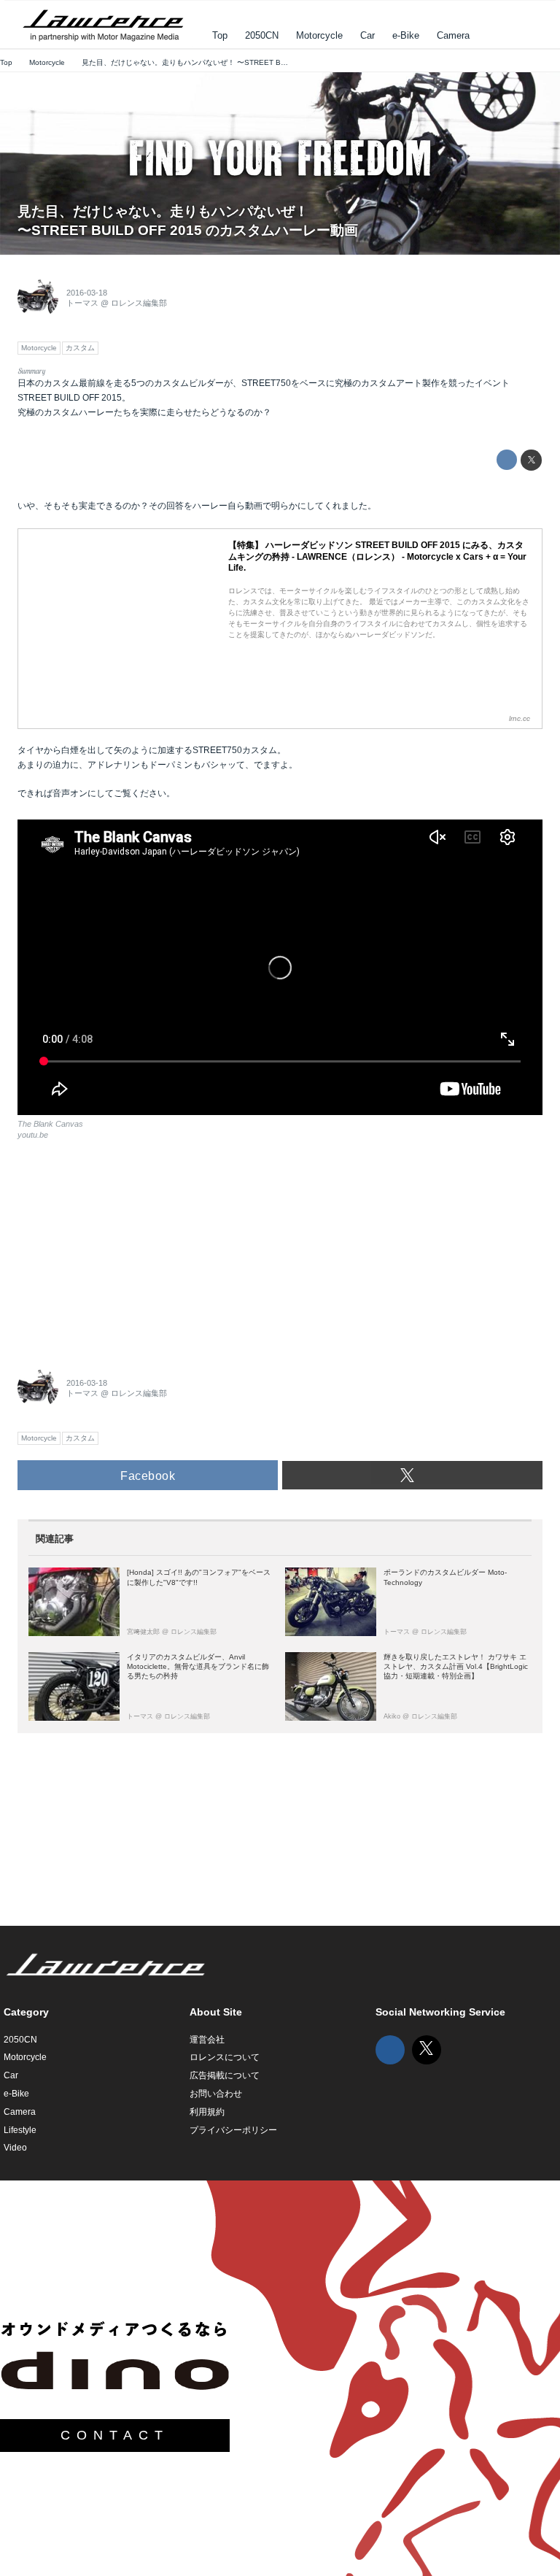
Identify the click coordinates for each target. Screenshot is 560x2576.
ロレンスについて (225, 2057)
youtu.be (33, 1135)
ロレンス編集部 (139, 303)
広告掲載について (225, 2075)
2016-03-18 (87, 293)
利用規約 (207, 2112)
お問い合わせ (216, 2094)
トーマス (82, 303)
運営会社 (207, 2040)
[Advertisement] (127, 1249)
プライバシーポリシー (233, 2130)
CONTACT (115, 2435)
